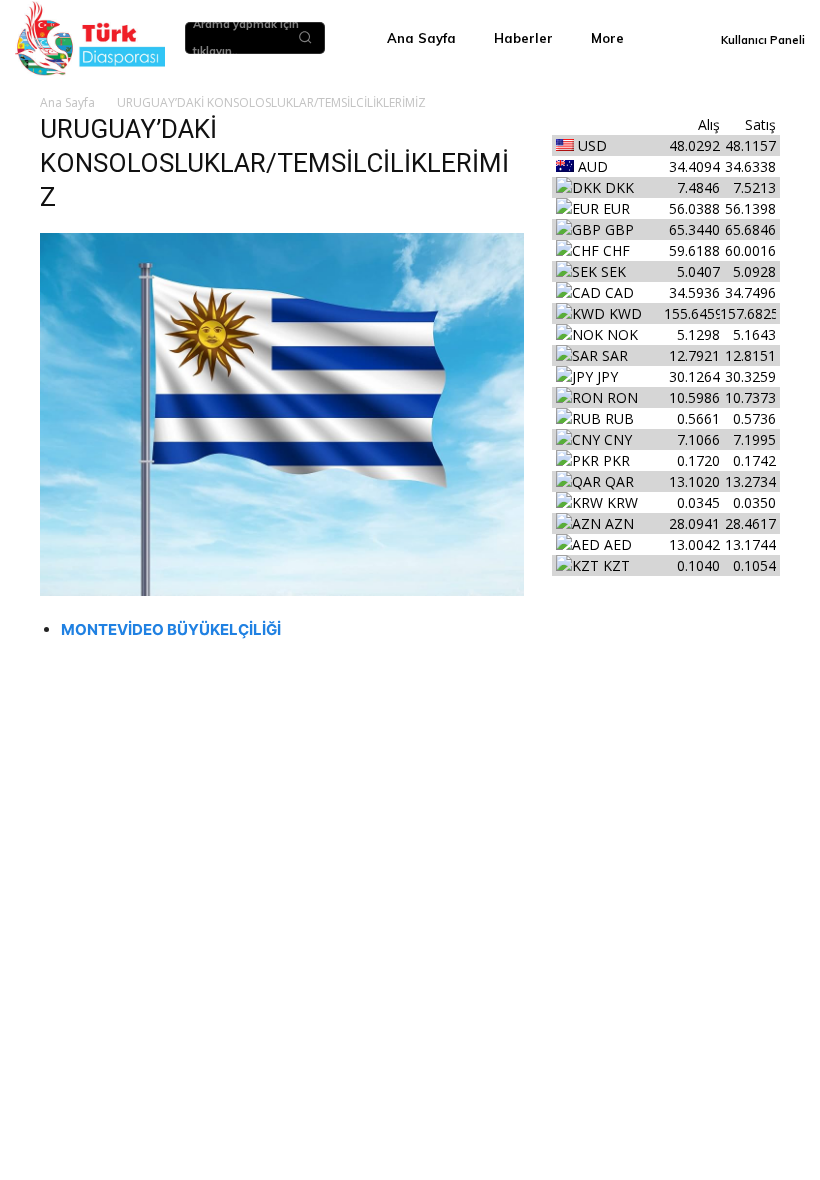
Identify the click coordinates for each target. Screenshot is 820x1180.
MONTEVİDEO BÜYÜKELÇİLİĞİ (171, 629)
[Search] (305, 38)
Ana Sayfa (67, 102)
